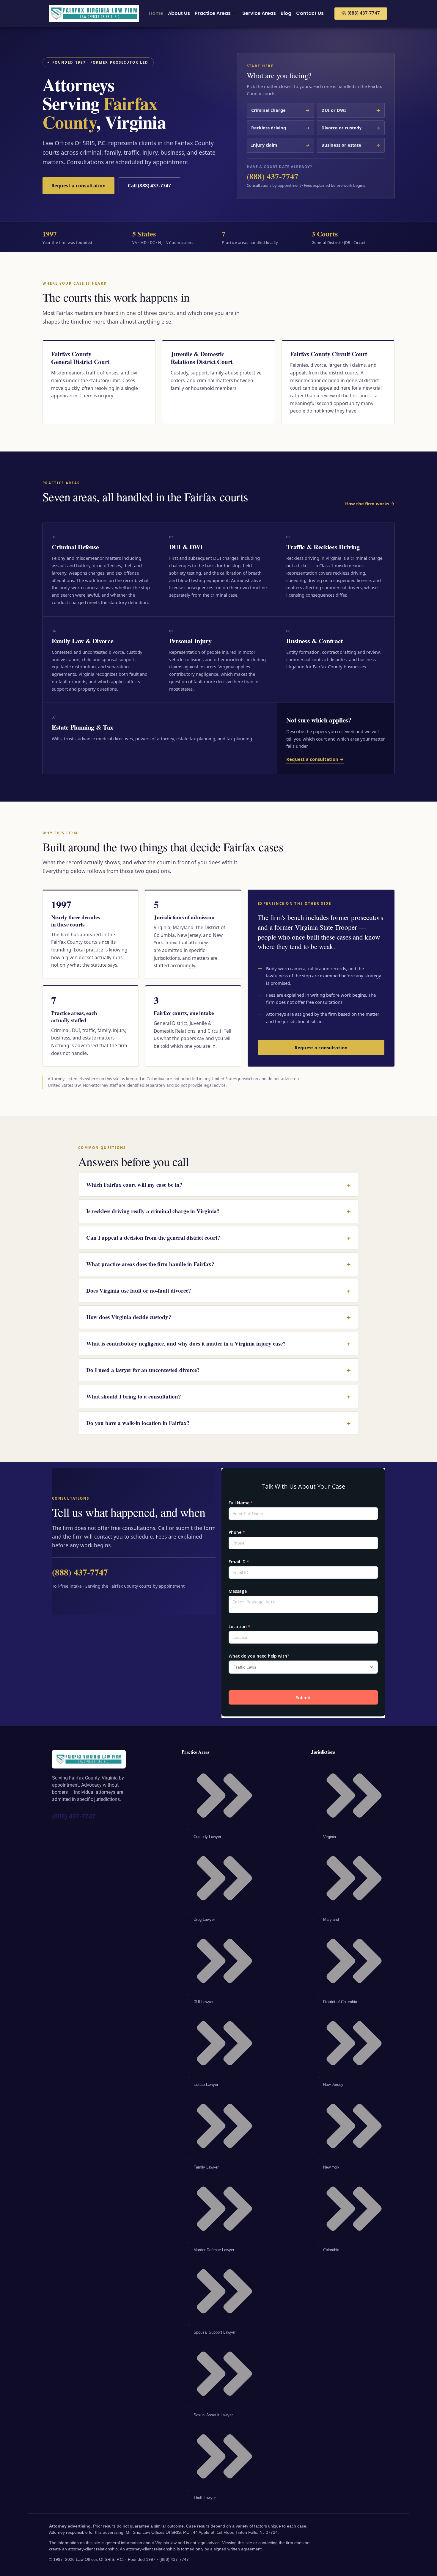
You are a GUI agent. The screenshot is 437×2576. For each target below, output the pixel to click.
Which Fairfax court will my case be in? (218, 1185)
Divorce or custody (351, 128)
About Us (179, 13)
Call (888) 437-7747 (149, 186)
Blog (286, 13)
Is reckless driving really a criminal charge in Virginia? (218, 1211)
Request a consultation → (315, 759)
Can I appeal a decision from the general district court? (218, 1238)
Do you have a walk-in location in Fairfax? (218, 1423)
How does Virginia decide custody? (218, 1317)
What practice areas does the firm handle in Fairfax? (218, 1264)
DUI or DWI (351, 110)
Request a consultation (78, 186)
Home (156, 13)
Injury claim (281, 145)
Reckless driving (281, 128)
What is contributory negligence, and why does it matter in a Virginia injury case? (218, 1343)
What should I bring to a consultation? (218, 1396)
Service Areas (259, 13)
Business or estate (351, 145)
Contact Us (310, 13)
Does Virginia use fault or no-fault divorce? (218, 1291)
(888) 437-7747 (273, 176)
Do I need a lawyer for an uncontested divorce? (218, 1370)
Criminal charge (281, 110)
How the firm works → (370, 504)
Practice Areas (213, 13)
